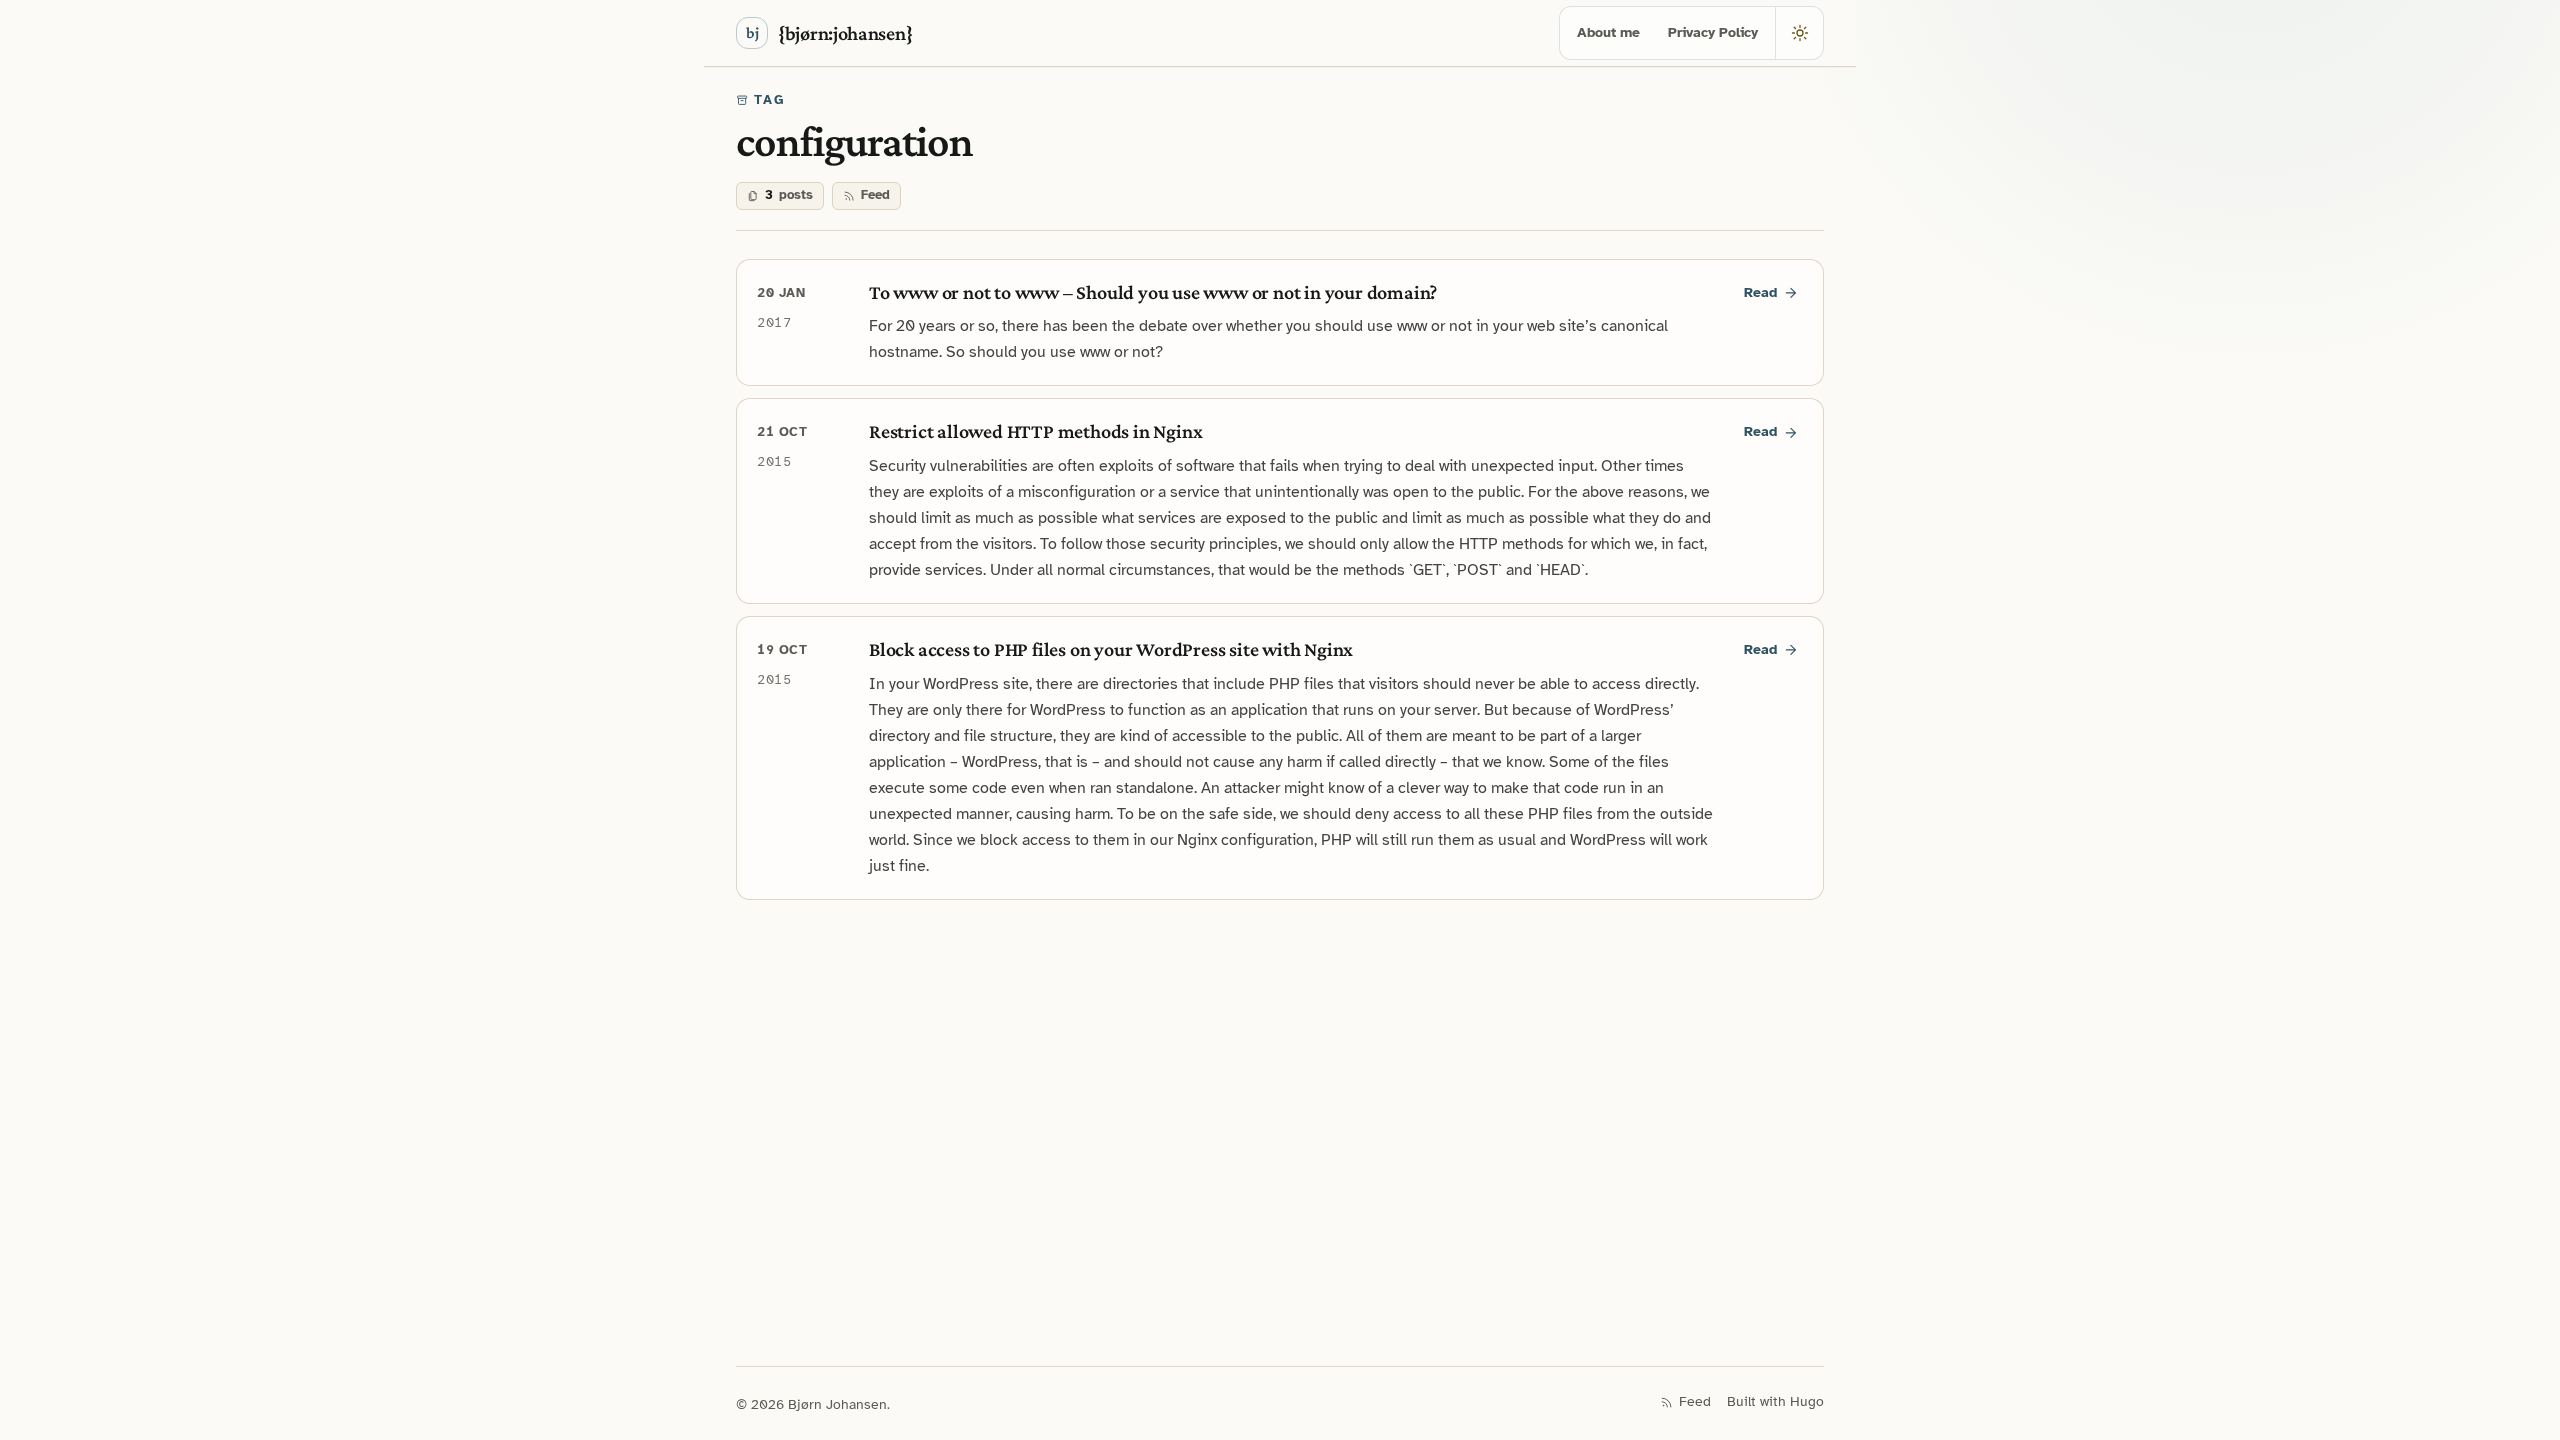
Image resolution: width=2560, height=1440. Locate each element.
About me (1608, 32)
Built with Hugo (1775, 1401)
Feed (875, 195)
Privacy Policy (1713, 32)
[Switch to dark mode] (1799, 33)
